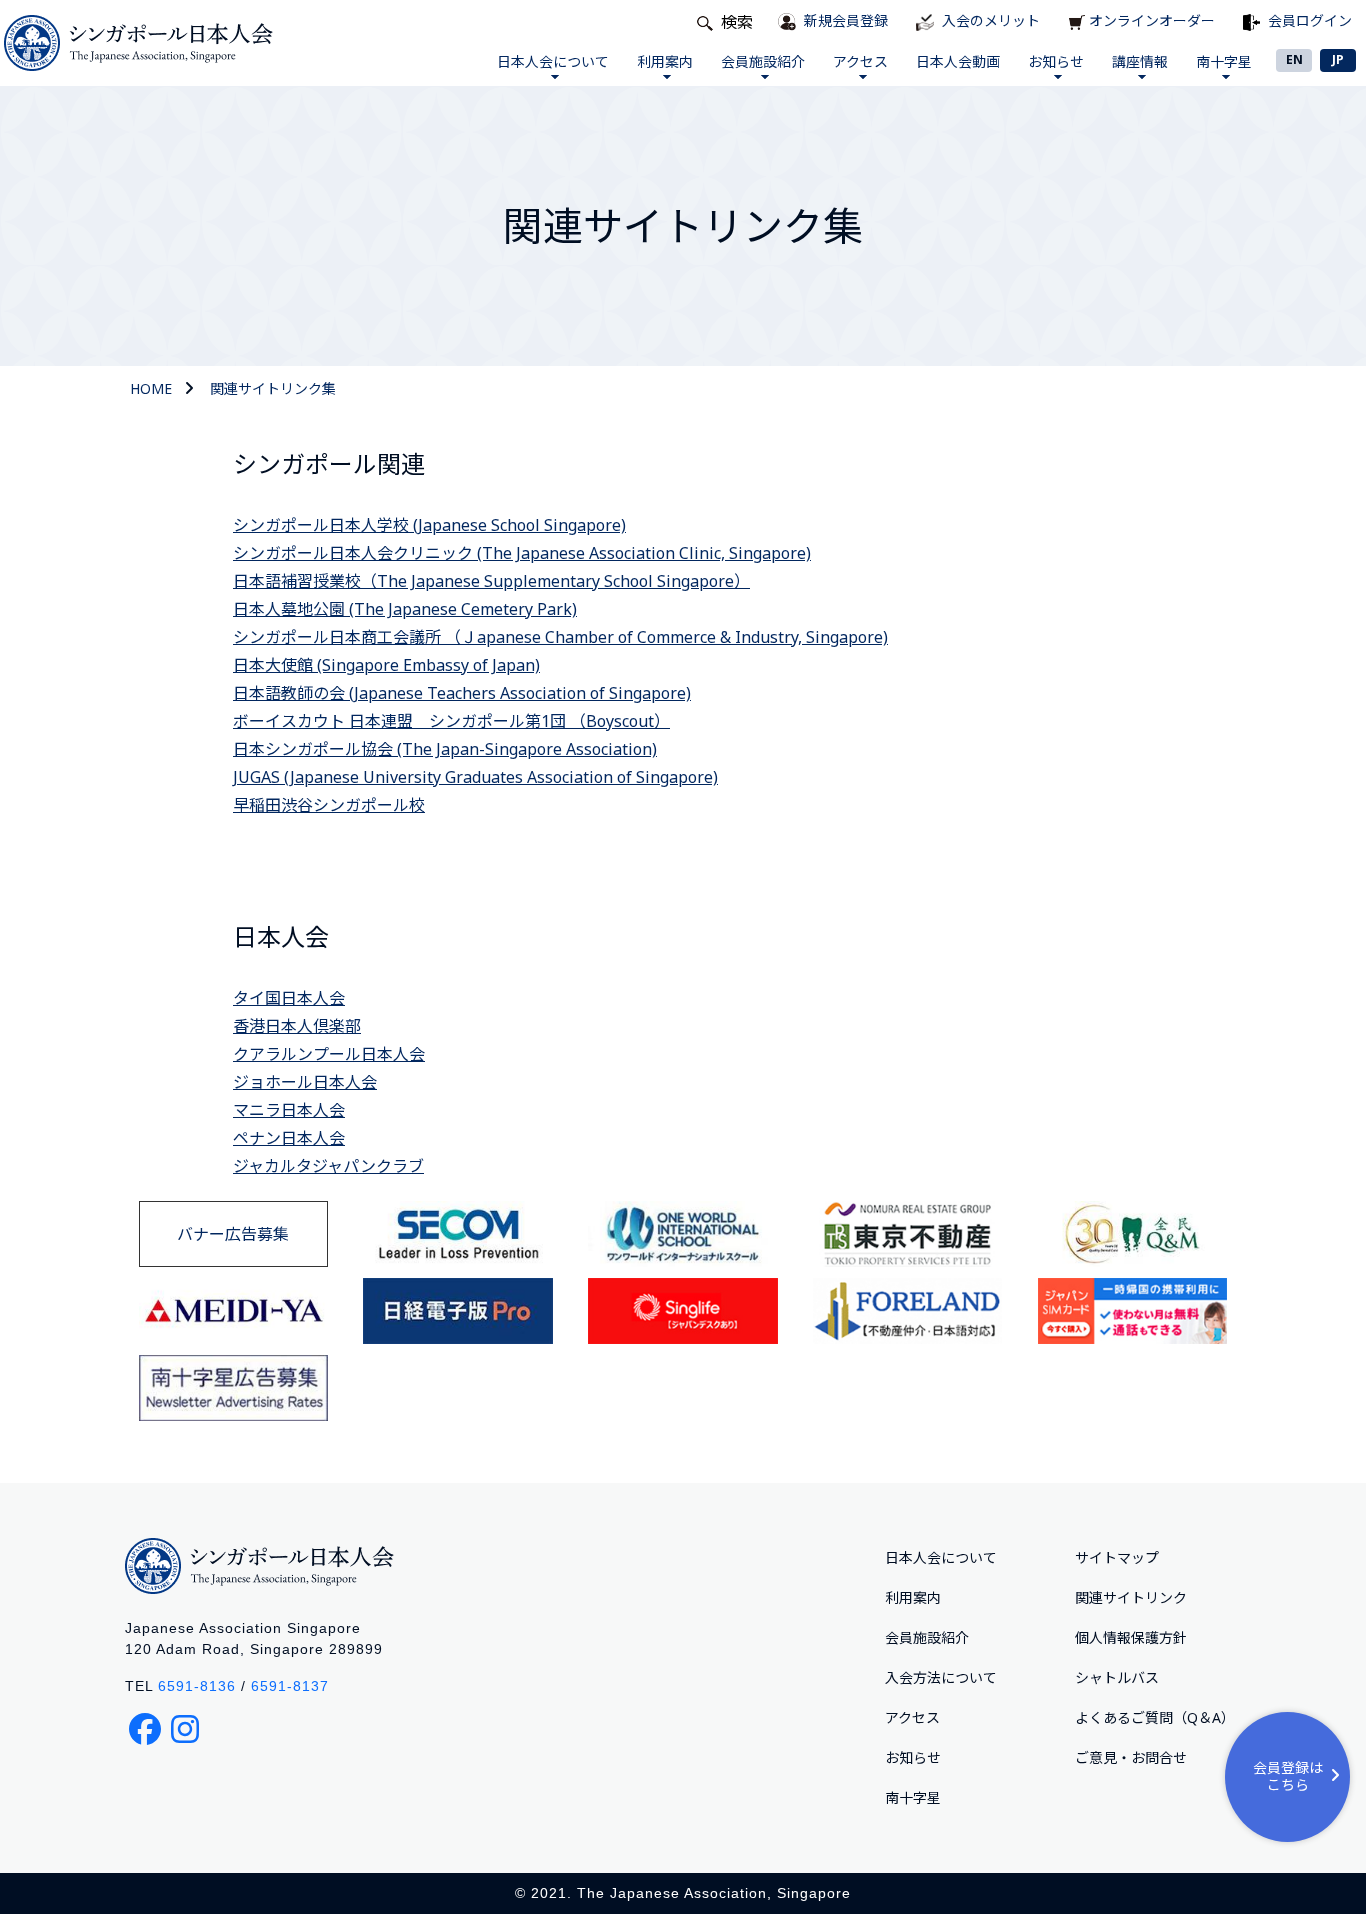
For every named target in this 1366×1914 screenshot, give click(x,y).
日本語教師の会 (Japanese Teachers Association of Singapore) (462, 693)
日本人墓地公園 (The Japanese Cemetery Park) (405, 609)
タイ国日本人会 (289, 998)
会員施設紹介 (763, 61)
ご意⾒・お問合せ (1131, 1757)
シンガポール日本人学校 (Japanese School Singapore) (429, 525)
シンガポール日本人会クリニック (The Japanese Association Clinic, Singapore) (522, 553)
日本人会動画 (958, 61)
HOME (151, 388)
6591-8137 (290, 1686)
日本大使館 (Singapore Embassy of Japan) (386, 665)
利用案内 (665, 61)
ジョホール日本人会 (305, 1082)
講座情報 (1140, 61)
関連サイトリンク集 (273, 388)
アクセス (860, 61)
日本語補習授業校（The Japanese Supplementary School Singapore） (491, 581)
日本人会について (553, 61)
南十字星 (1224, 61)
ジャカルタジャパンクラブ (328, 1166)
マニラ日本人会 (289, 1110)
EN (1294, 59)
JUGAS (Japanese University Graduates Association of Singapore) (475, 777)
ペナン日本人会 (289, 1138)
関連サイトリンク (1131, 1597)
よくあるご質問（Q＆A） (1155, 1717)
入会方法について (941, 1677)
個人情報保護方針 (1131, 1637)
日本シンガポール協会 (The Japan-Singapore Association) (445, 749)
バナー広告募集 (233, 1234)
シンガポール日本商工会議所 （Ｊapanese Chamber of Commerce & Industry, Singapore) (560, 637)
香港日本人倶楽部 (297, 1026)
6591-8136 (197, 1686)
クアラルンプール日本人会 (329, 1054)
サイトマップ (1117, 1557)
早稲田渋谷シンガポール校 (329, 805)
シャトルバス (1117, 1677)
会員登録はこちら (1288, 1776)
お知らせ (1056, 61)
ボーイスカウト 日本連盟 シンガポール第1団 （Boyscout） (451, 721)
